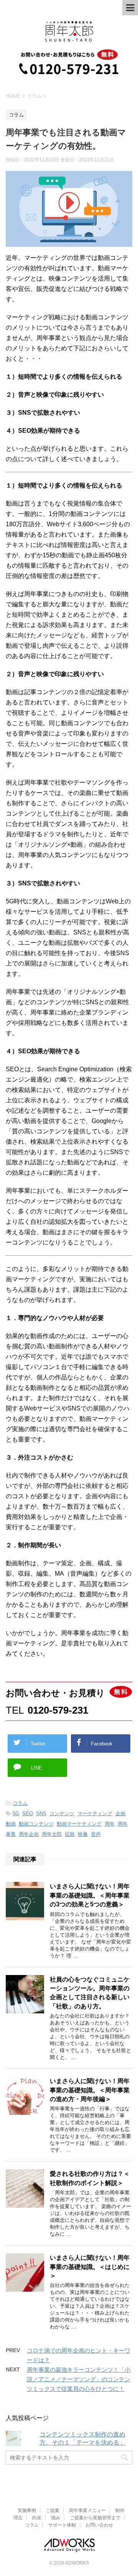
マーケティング (95, 1813)
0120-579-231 (58, 1710)
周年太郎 (52, 1834)
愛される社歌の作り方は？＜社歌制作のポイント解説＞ (90, 2178)
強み (56, 2518)
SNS (41, 1813)
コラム (20, 1803)
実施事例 (27, 2510)
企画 (120, 1813)
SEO (28, 1813)
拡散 (70, 1834)
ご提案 (53, 2510)
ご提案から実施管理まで (95, 2518)
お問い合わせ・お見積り (55, 1693)
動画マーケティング (79, 1824)
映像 (83, 1834)
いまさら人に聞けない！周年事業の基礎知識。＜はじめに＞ (90, 2267)
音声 (96, 1834)
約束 (37, 2518)
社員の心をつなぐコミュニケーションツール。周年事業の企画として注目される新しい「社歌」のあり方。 (90, 1993)
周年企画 (29, 1834)
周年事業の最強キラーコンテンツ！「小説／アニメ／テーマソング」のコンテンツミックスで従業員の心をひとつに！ (79, 2379)
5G (16, 1813)
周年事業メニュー (87, 2510)
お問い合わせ (99, 2525)
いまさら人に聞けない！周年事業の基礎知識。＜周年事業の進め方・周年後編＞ (90, 2090)
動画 (11, 1824)
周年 (110, 1824)
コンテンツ (62, 1813)
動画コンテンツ (36, 1824)
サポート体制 (62, 2525)
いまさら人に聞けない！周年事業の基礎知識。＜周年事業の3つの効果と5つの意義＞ (90, 1895)
